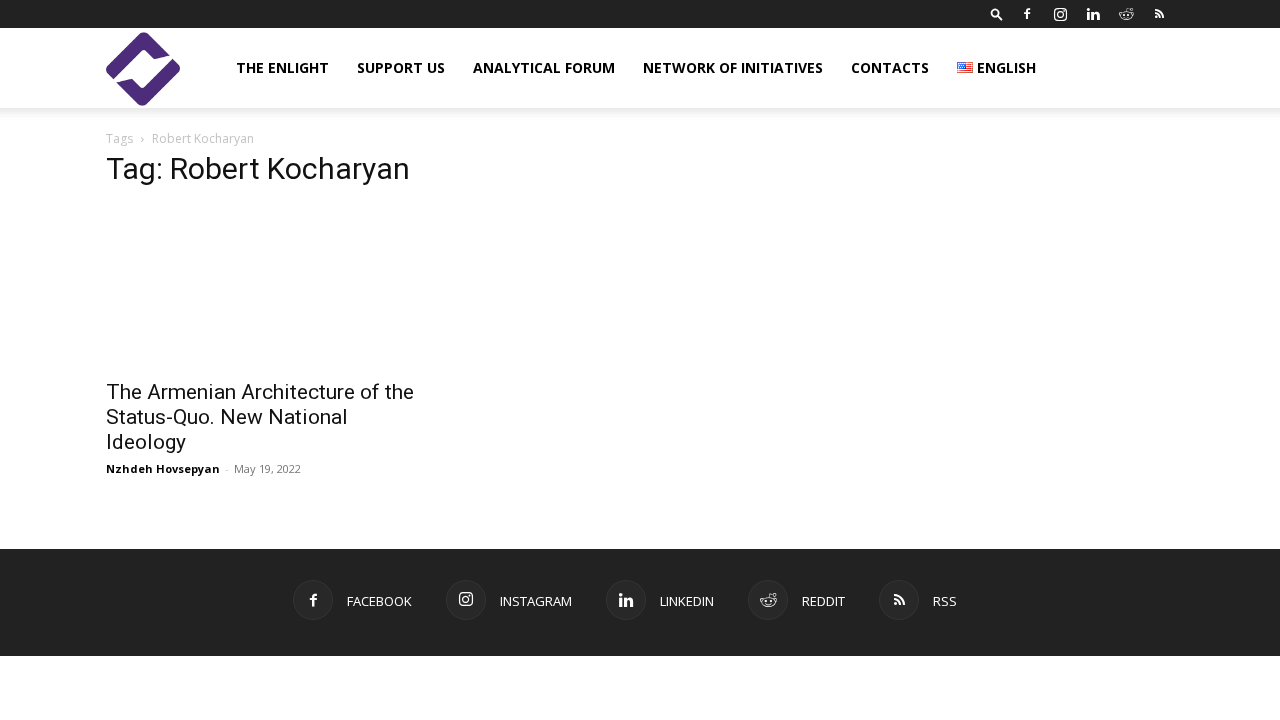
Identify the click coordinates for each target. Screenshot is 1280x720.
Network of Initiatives (733, 67)
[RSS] (1159, 14)
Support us (401, 67)
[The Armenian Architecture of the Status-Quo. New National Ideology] (268, 287)
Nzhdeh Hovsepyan (163, 468)
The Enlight (282, 67)
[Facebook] (1027, 14)
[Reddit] (1126, 14)
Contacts (890, 67)
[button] (997, 13)
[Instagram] (1060, 14)
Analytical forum (544, 67)
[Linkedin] (1093, 14)
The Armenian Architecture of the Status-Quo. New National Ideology (260, 417)
